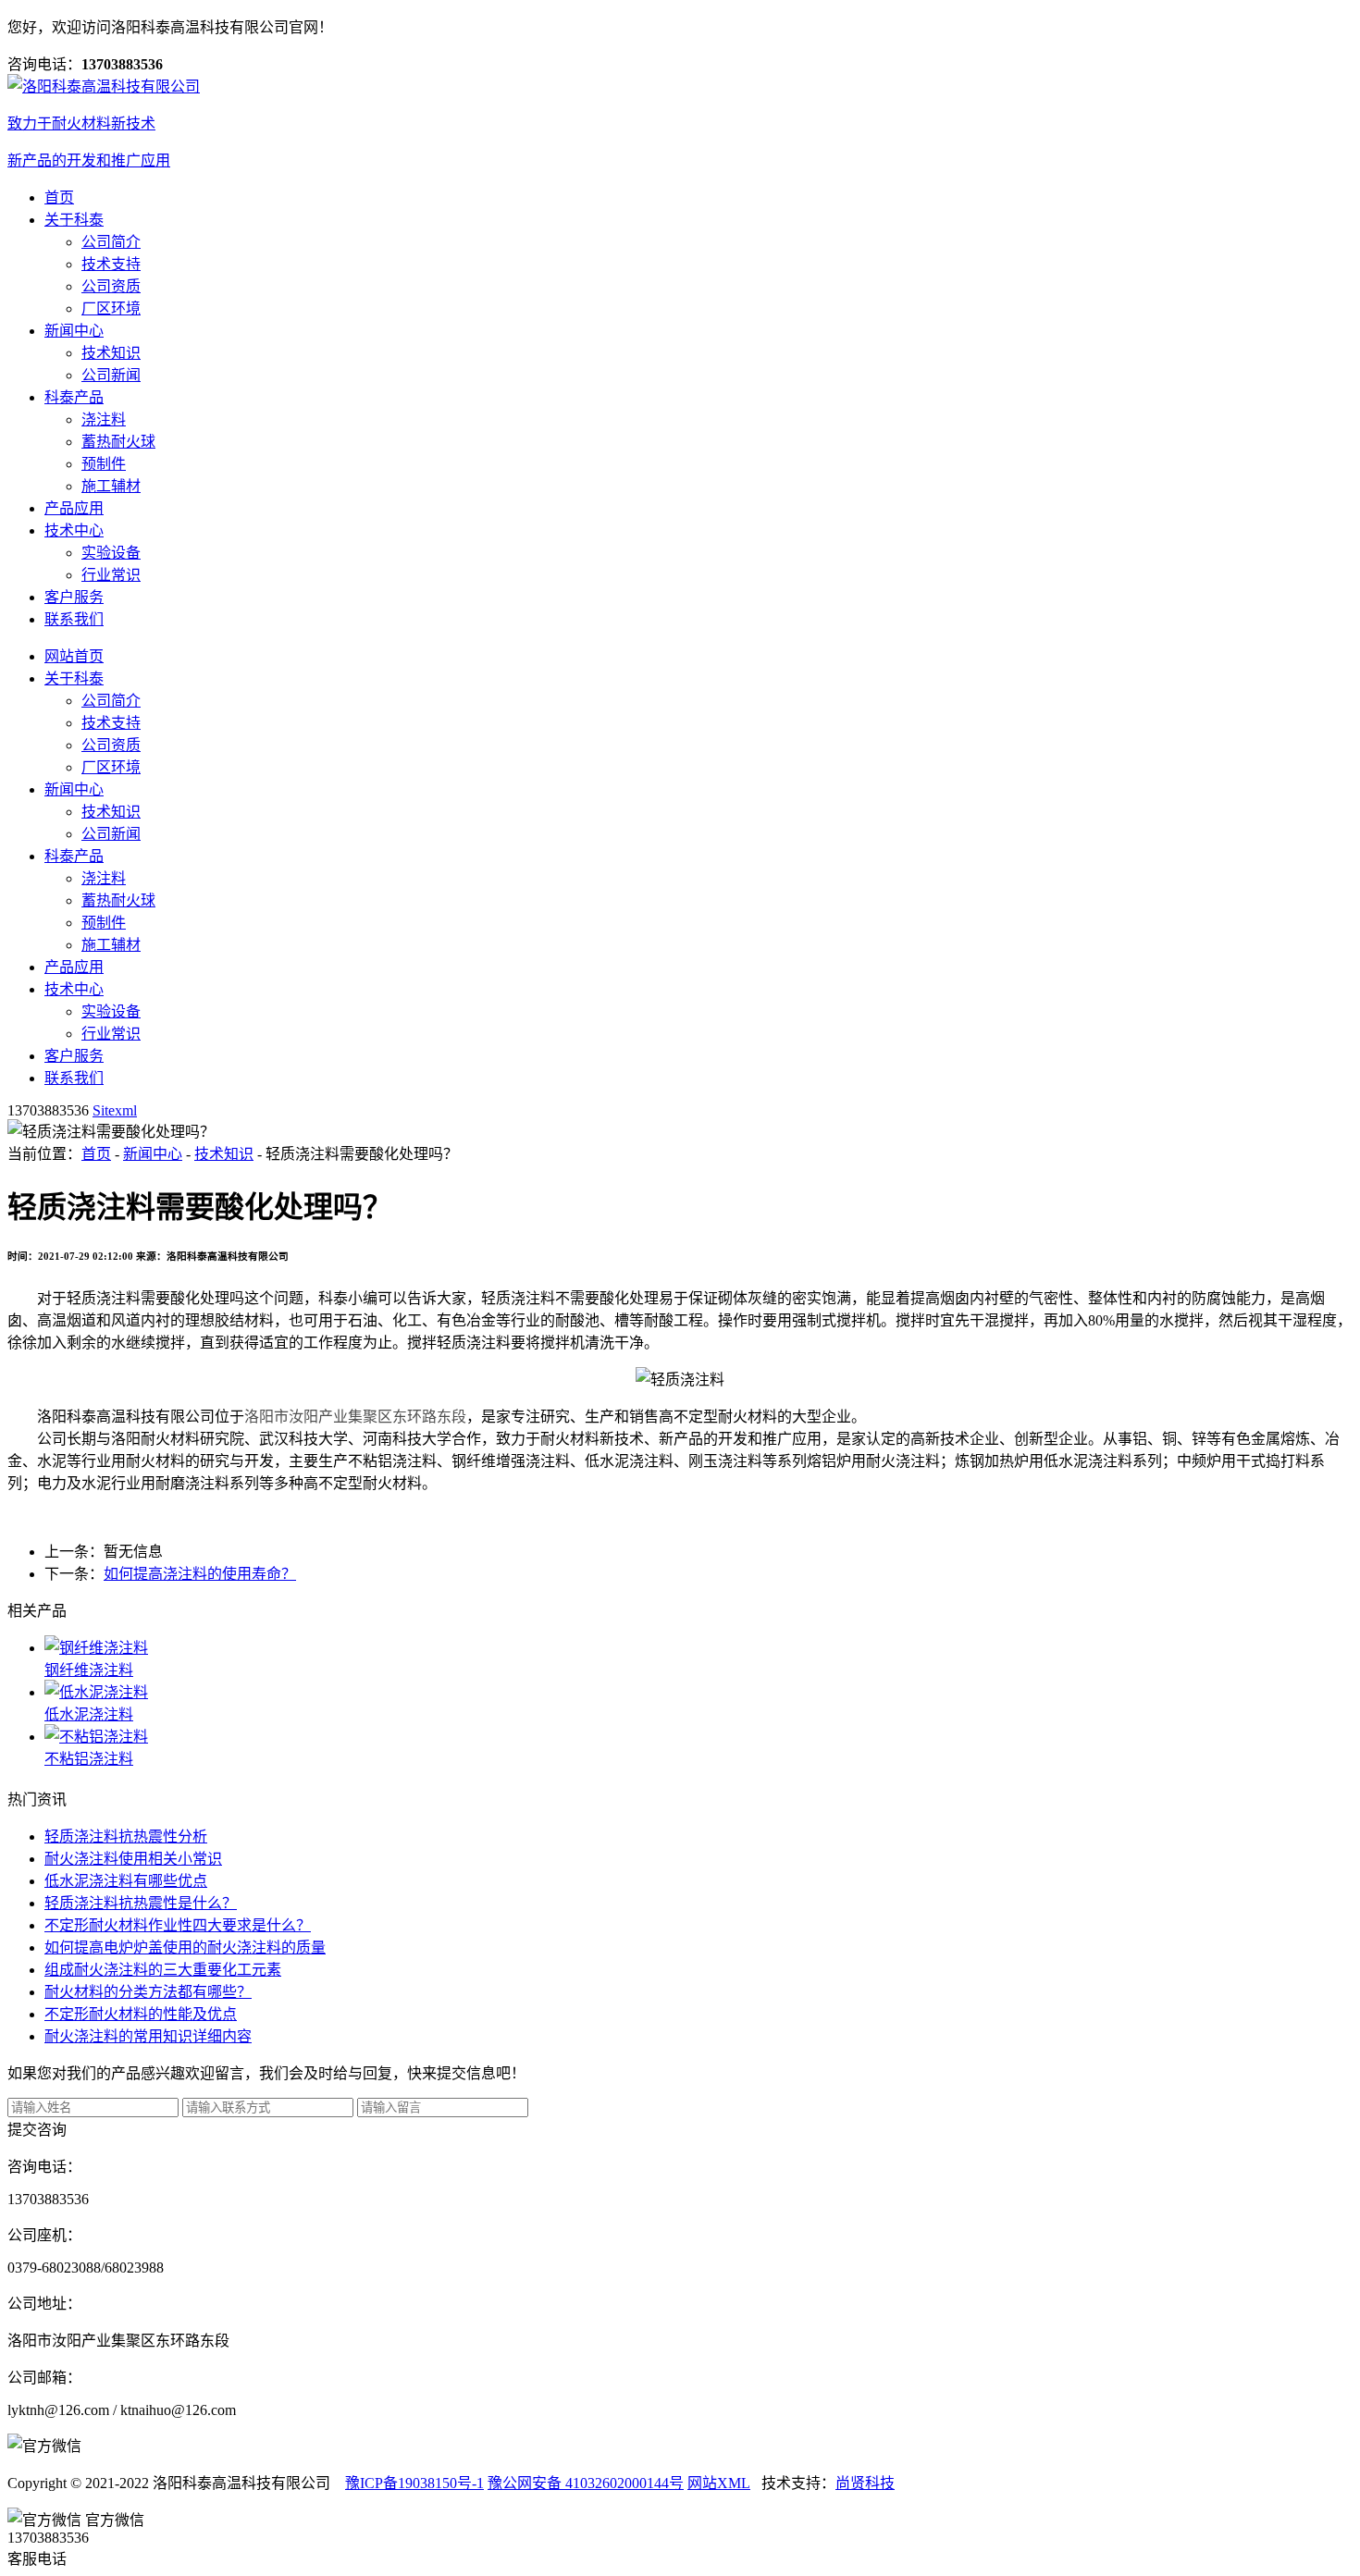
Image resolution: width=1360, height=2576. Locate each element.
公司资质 (111, 286)
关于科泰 (74, 220)
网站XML (719, 2483)
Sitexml (115, 1110)
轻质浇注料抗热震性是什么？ (141, 1903)
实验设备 (111, 553)
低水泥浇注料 (89, 1714)
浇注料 (104, 419)
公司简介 (111, 242)
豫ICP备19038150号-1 (414, 2483)
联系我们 (74, 619)
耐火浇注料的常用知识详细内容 (148, 2036)
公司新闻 (111, 375)
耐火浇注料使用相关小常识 (133, 1859)
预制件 (104, 464)
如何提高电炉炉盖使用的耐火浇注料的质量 (185, 1947)
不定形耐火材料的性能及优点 (141, 2014)
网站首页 (74, 656)
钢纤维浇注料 (89, 1670)
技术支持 (111, 264)
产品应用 (74, 508)
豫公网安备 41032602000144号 (586, 2483)
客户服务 (74, 597)
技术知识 (111, 353)
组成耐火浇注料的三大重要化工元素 (163, 1970)
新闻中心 (74, 331)
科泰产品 (74, 397)
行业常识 (111, 575)
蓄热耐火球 (118, 442)
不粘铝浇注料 (89, 1759)
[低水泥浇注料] (699, 1691)
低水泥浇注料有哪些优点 (126, 1881)
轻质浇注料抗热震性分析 (126, 1836)
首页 (59, 197)
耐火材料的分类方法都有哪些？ (148, 1992)
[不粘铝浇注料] (699, 1735)
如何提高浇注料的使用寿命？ (200, 1574)
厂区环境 (111, 308)
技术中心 (74, 530)
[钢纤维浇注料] (699, 1646)
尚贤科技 (865, 2483)
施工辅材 (111, 486)
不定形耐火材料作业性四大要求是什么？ (178, 1925)
